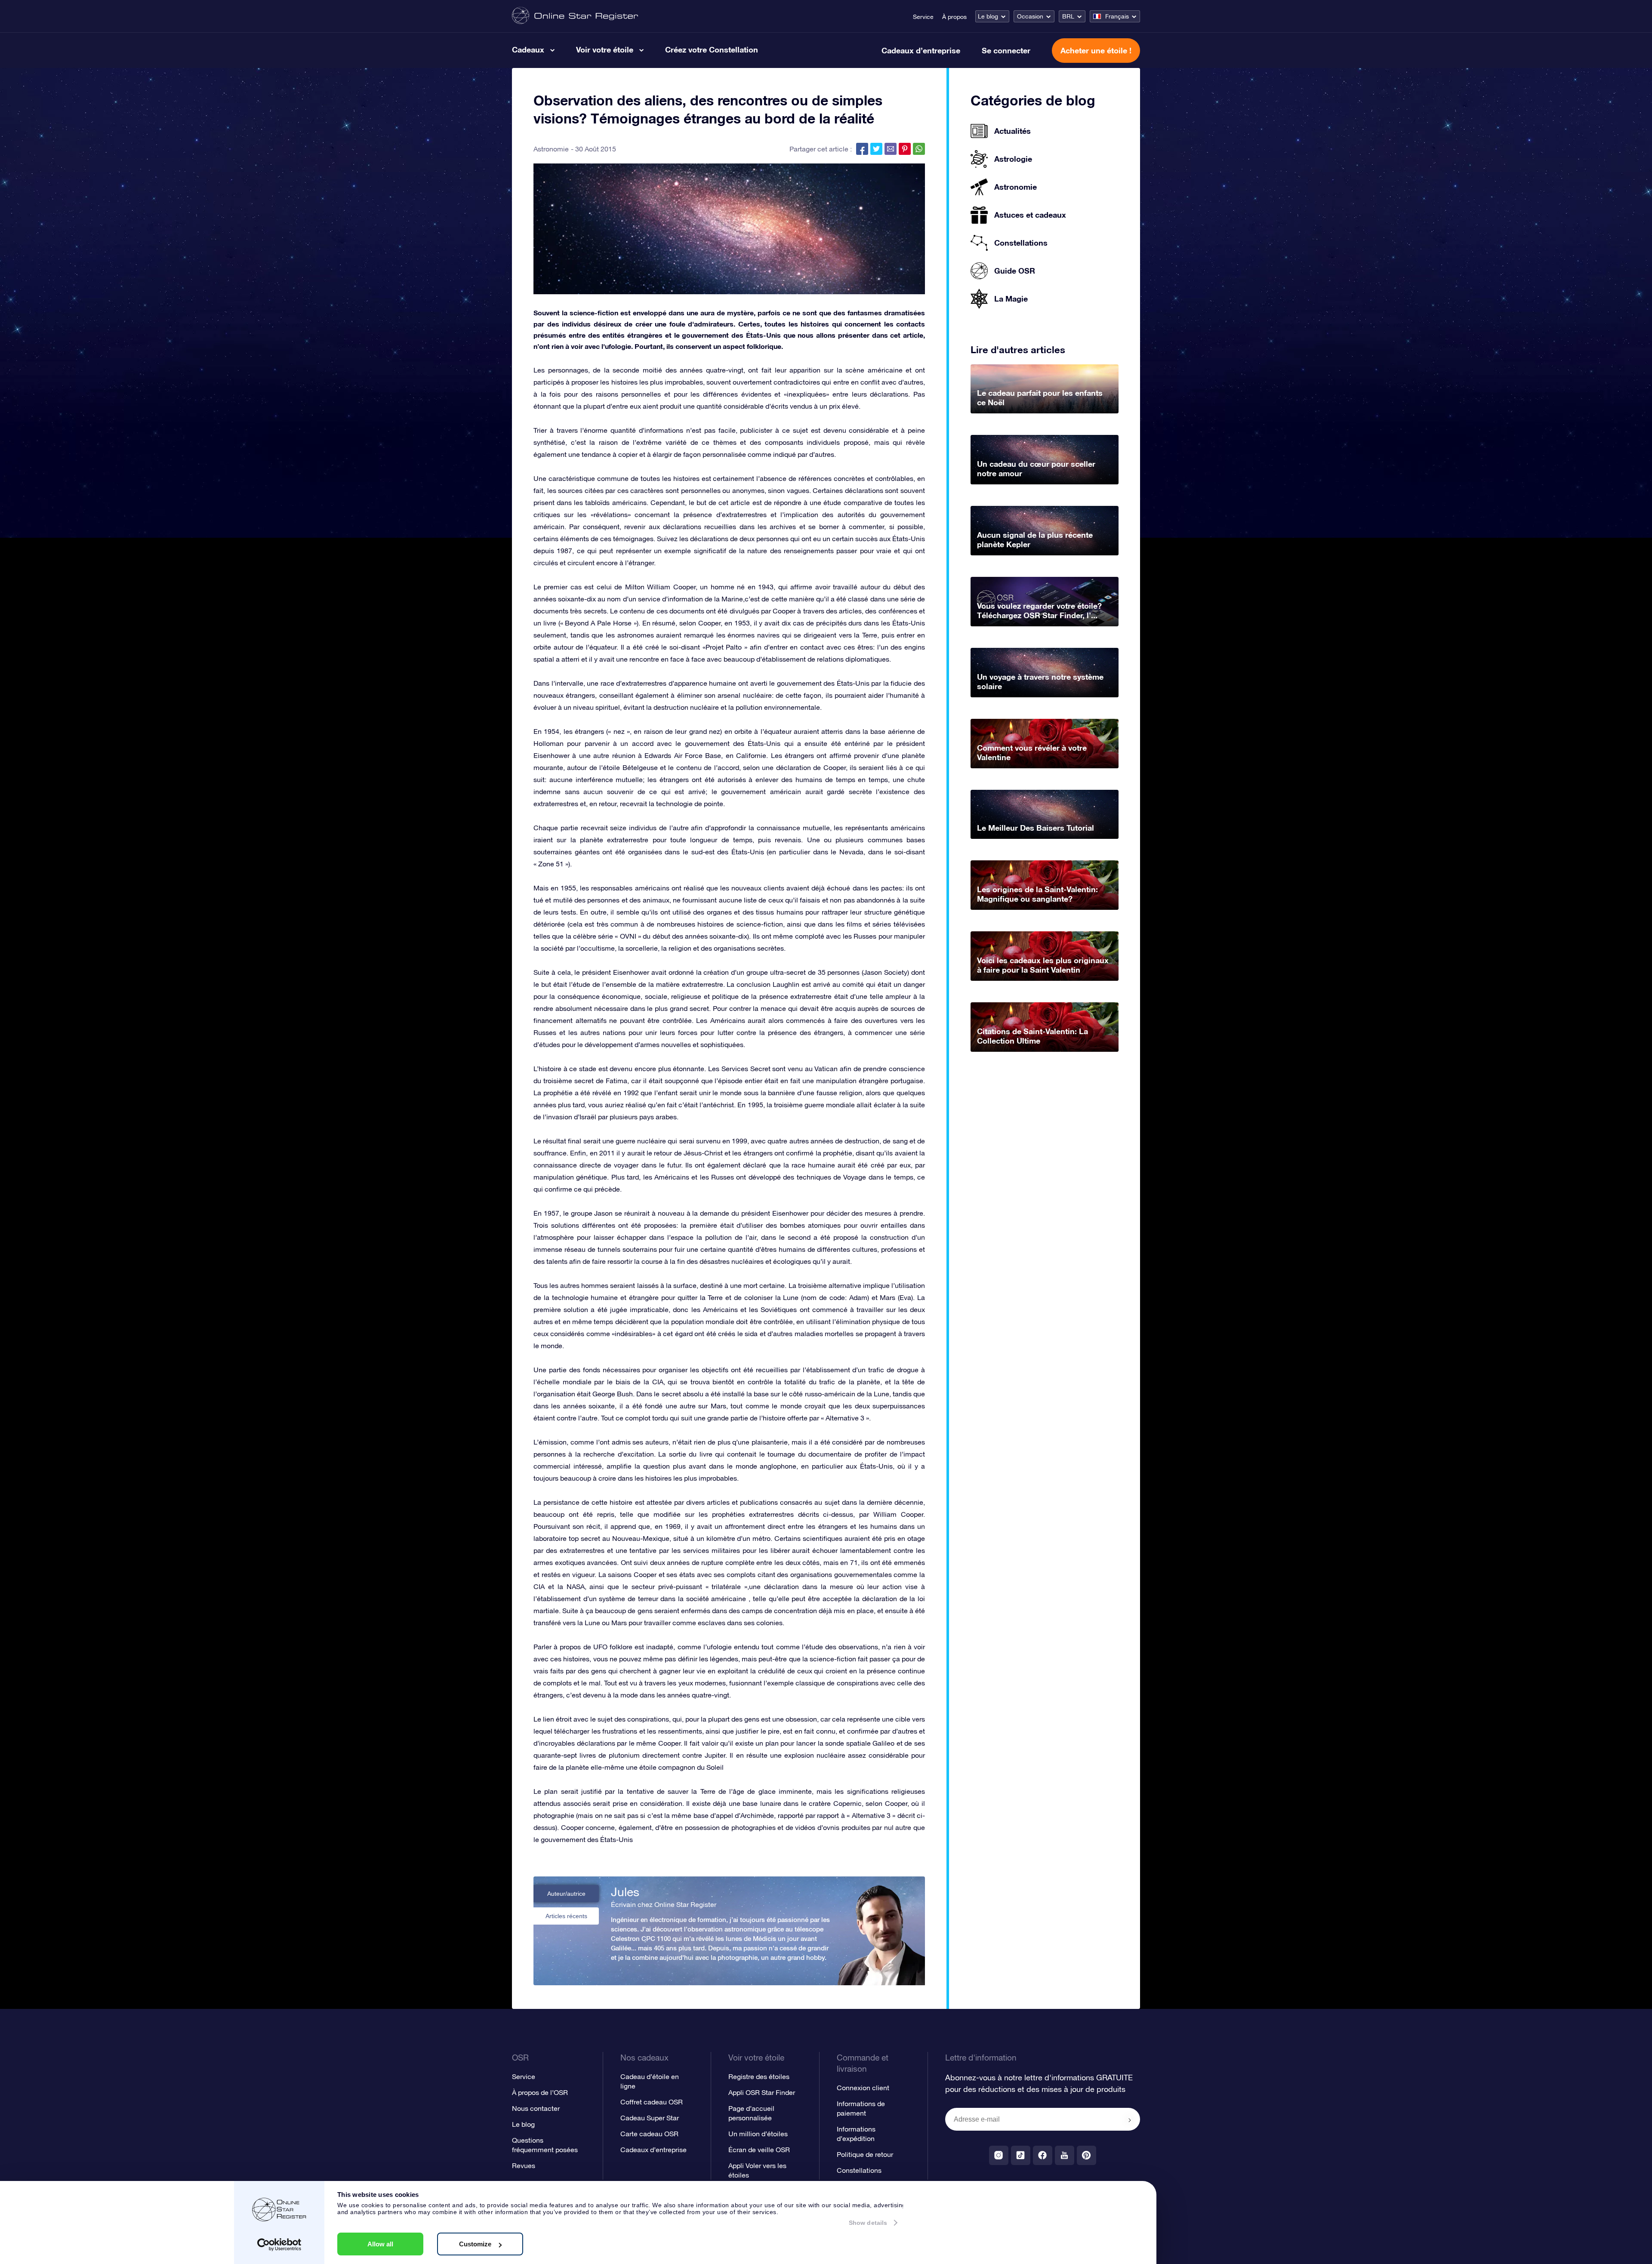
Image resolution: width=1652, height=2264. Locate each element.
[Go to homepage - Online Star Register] (575, 16)
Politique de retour (865, 2154)
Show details (868, 2223)
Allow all (380, 2244)
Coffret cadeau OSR (652, 2102)
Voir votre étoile (605, 49)
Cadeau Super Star (650, 2118)
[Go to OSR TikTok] (1021, 2155)
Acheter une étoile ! (1096, 50)
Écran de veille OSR (759, 2150)
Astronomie (551, 149)
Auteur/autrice (566, 1894)
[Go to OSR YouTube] (1065, 2155)
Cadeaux (528, 49)
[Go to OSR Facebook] (1043, 2155)
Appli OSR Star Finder (762, 2092)
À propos (954, 17)
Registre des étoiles (759, 2076)
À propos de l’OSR (540, 2092)
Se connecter (1006, 50)
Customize (475, 2244)
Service (923, 17)
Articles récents (566, 1916)
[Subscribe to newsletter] (1130, 2120)
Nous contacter (536, 2108)
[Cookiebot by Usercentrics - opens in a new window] (279, 2245)
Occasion (1030, 16)
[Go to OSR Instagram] (999, 2155)
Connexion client (863, 2088)
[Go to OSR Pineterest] (1086, 2155)
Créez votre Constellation (712, 49)
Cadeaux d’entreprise (921, 50)
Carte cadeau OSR (649, 2134)
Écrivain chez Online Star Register (664, 1904)
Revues (524, 2165)
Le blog (988, 16)
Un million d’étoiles (758, 2134)
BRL (1068, 16)
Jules (625, 1892)
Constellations (859, 2170)
